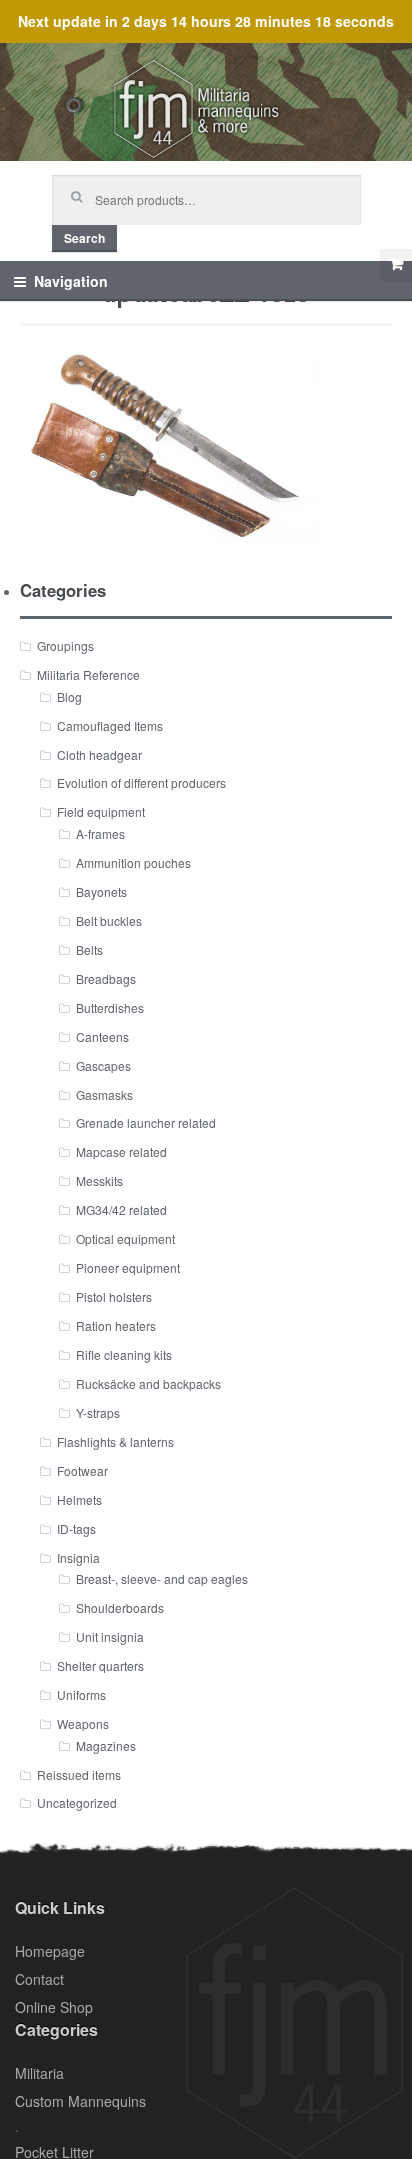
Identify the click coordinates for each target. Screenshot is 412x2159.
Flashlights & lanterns (115, 1441)
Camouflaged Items (110, 725)
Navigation (71, 281)
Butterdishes (110, 1007)
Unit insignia (110, 1636)
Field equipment (101, 811)
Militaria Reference (88, 674)
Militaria (39, 2073)
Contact (39, 1979)
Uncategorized (77, 1802)
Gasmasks (104, 1094)
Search (84, 238)
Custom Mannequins (80, 2101)
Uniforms (81, 1694)
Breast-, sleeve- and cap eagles (162, 1578)
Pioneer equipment (128, 1267)
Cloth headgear (99, 754)
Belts (89, 949)
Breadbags (106, 978)
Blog (69, 696)
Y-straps (98, 1412)
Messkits (99, 1180)
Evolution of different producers (141, 782)
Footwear (82, 1470)
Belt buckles (109, 920)
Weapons (83, 1723)
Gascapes (103, 1065)
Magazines (106, 1745)
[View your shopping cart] (396, 265)
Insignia (78, 1557)
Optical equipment (125, 1238)
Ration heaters (116, 1325)
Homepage (50, 1951)
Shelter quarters (100, 1665)
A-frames (100, 833)
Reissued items (79, 1774)
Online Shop (54, 2007)
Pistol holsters (114, 1296)
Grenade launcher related (146, 1122)
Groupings (65, 645)
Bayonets (101, 891)
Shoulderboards (120, 1607)
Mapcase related (121, 1151)
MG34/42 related (121, 1209)
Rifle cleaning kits (124, 1354)
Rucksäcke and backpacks (148, 1383)
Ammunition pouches (133, 862)
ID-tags (76, 1528)
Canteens (102, 1036)
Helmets (79, 1499)
